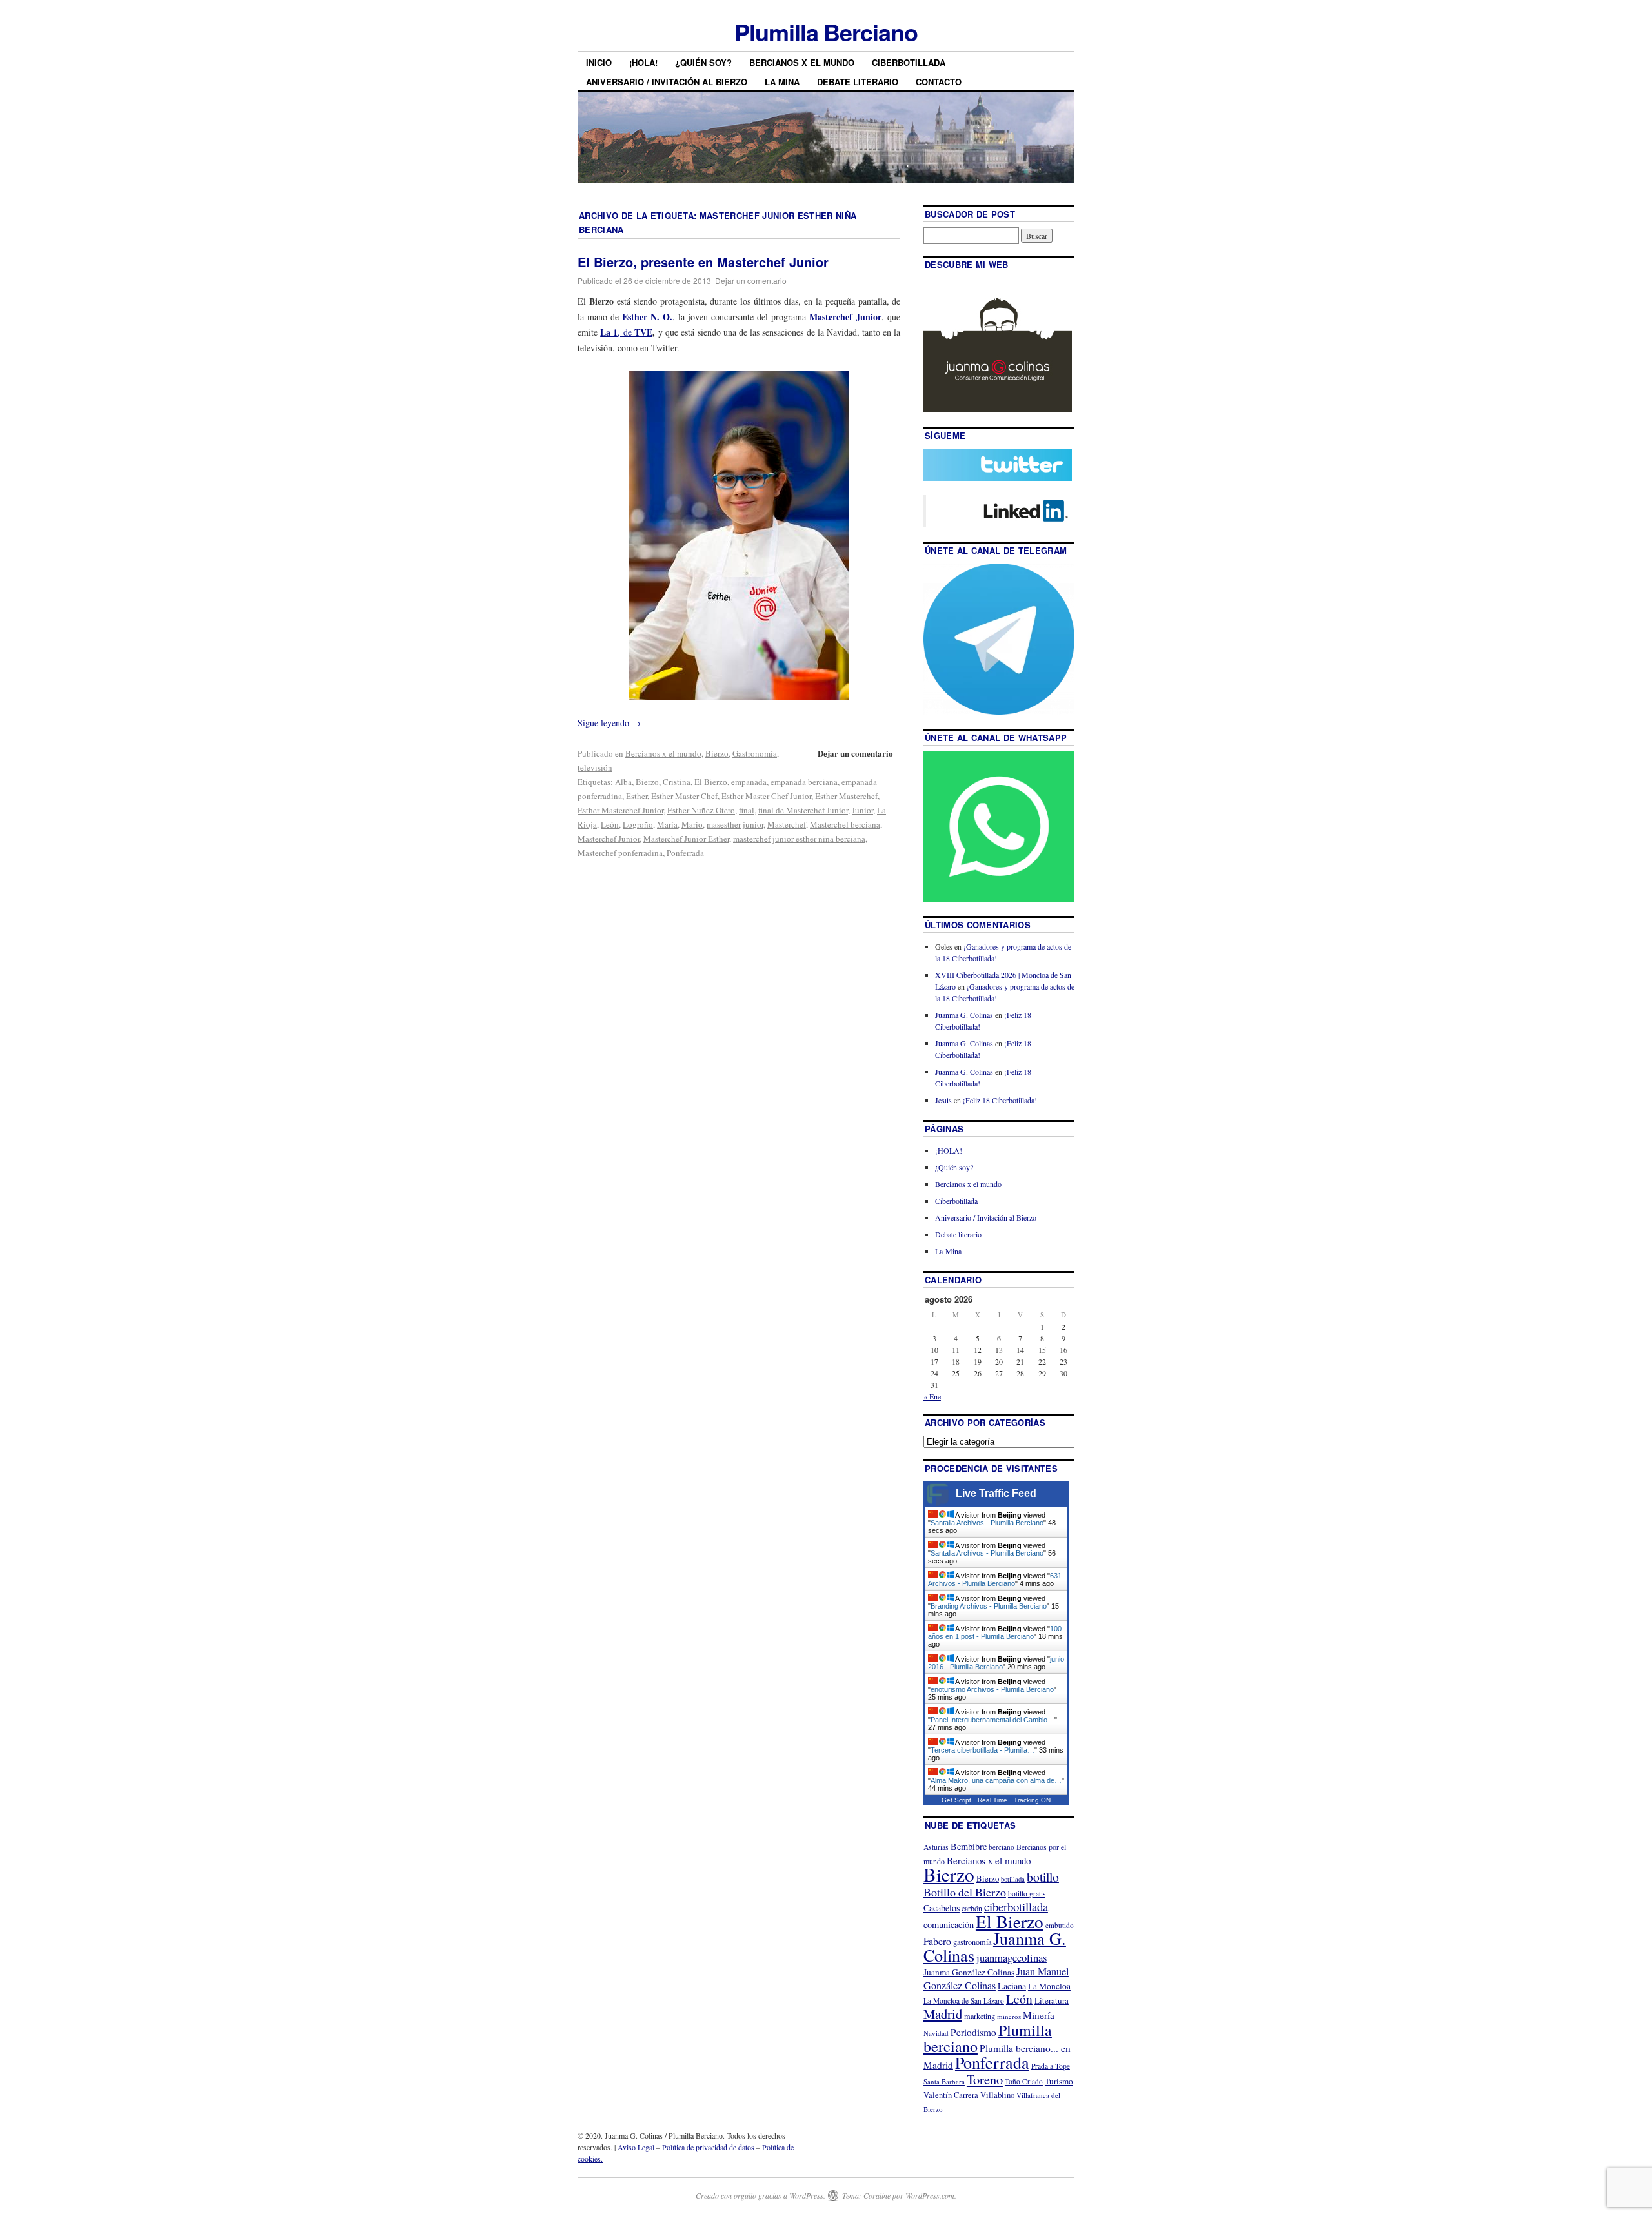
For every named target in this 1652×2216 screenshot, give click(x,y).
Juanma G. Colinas (964, 1015)
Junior (862, 810)
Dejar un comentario (751, 280)
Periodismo (973, 2032)
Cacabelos (942, 1908)
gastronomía (972, 1942)
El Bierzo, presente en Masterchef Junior (703, 262)
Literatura (1052, 2000)
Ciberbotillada (909, 62)
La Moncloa (1049, 1986)
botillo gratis (1027, 1894)
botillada (1013, 1879)
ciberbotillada (1016, 1906)
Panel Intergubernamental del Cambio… (992, 1720)
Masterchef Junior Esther (686, 839)
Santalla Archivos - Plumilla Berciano (987, 1523)
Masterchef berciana (845, 824)
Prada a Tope (1051, 2066)
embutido (1060, 1925)
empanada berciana (804, 782)
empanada (749, 782)
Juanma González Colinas (969, 1972)
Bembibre (969, 1846)
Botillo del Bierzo (965, 1892)
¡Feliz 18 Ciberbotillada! (1000, 1100)
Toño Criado (1024, 2081)
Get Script (956, 1800)
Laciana (1012, 1986)
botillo (1043, 1877)
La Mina (782, 82)
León (610, 824)
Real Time (992, 1800)
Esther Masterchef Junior (620, 810)
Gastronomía (755, 753)
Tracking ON (1032, 1800)
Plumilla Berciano (826, 32)
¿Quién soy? (703, 62)
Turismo (1059, 2081)
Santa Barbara (944, 2081)
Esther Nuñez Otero (701, 810)
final (747, 810)
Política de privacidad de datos (708, 2147)
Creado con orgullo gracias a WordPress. (761, 2195)
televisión (595, 767)
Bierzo (717, 753)
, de (617, 332)
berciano (1002, 1847)
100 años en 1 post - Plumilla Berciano (995, 1632)
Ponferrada (685, 853)
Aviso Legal (636, 2147)
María (667, 824)
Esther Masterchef (846, 796)
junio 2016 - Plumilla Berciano (996, 1663)
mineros (1009, 2016)
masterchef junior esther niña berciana (799, 839)
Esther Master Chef (684, 796)
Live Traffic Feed (996, 1493)
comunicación (949, 1925)
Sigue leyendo (609, 723)
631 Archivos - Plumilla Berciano (995, 1580)
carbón (972, 1908)
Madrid (943, 2014)
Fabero (937, 1941)
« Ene (932, 1396)
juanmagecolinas (1012, 1957)
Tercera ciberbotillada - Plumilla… (982, 1750)
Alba (623, 782)
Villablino (997, 2095)
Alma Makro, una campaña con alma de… (996, 1780)
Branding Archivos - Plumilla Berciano (989, 1606)
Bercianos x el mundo (802, 62)
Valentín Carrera (951, 2095)
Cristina (677, 782)
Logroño (638, 824)
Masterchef (787, 824)
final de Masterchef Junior (803, 810)
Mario (692, 824)
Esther (637, 796)
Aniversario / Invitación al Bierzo (667, 82)
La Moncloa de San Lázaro (964, 2001)
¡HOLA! (643, 62)
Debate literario (858, 82)
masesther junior (735, 824)
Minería (1039, 2015)
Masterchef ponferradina (620, 853)
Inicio (599, 62)
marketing (980, 2016)
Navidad (936, 2033)
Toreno (985, 2079)
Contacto (939, 82)
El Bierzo (711, 782)
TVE (643, 332)
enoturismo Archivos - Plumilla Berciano (992, 1689)
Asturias (936, 1847)
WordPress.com (930, 2195)
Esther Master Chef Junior (766, 796)
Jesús (943, 1100)
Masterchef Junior (609, 839)
